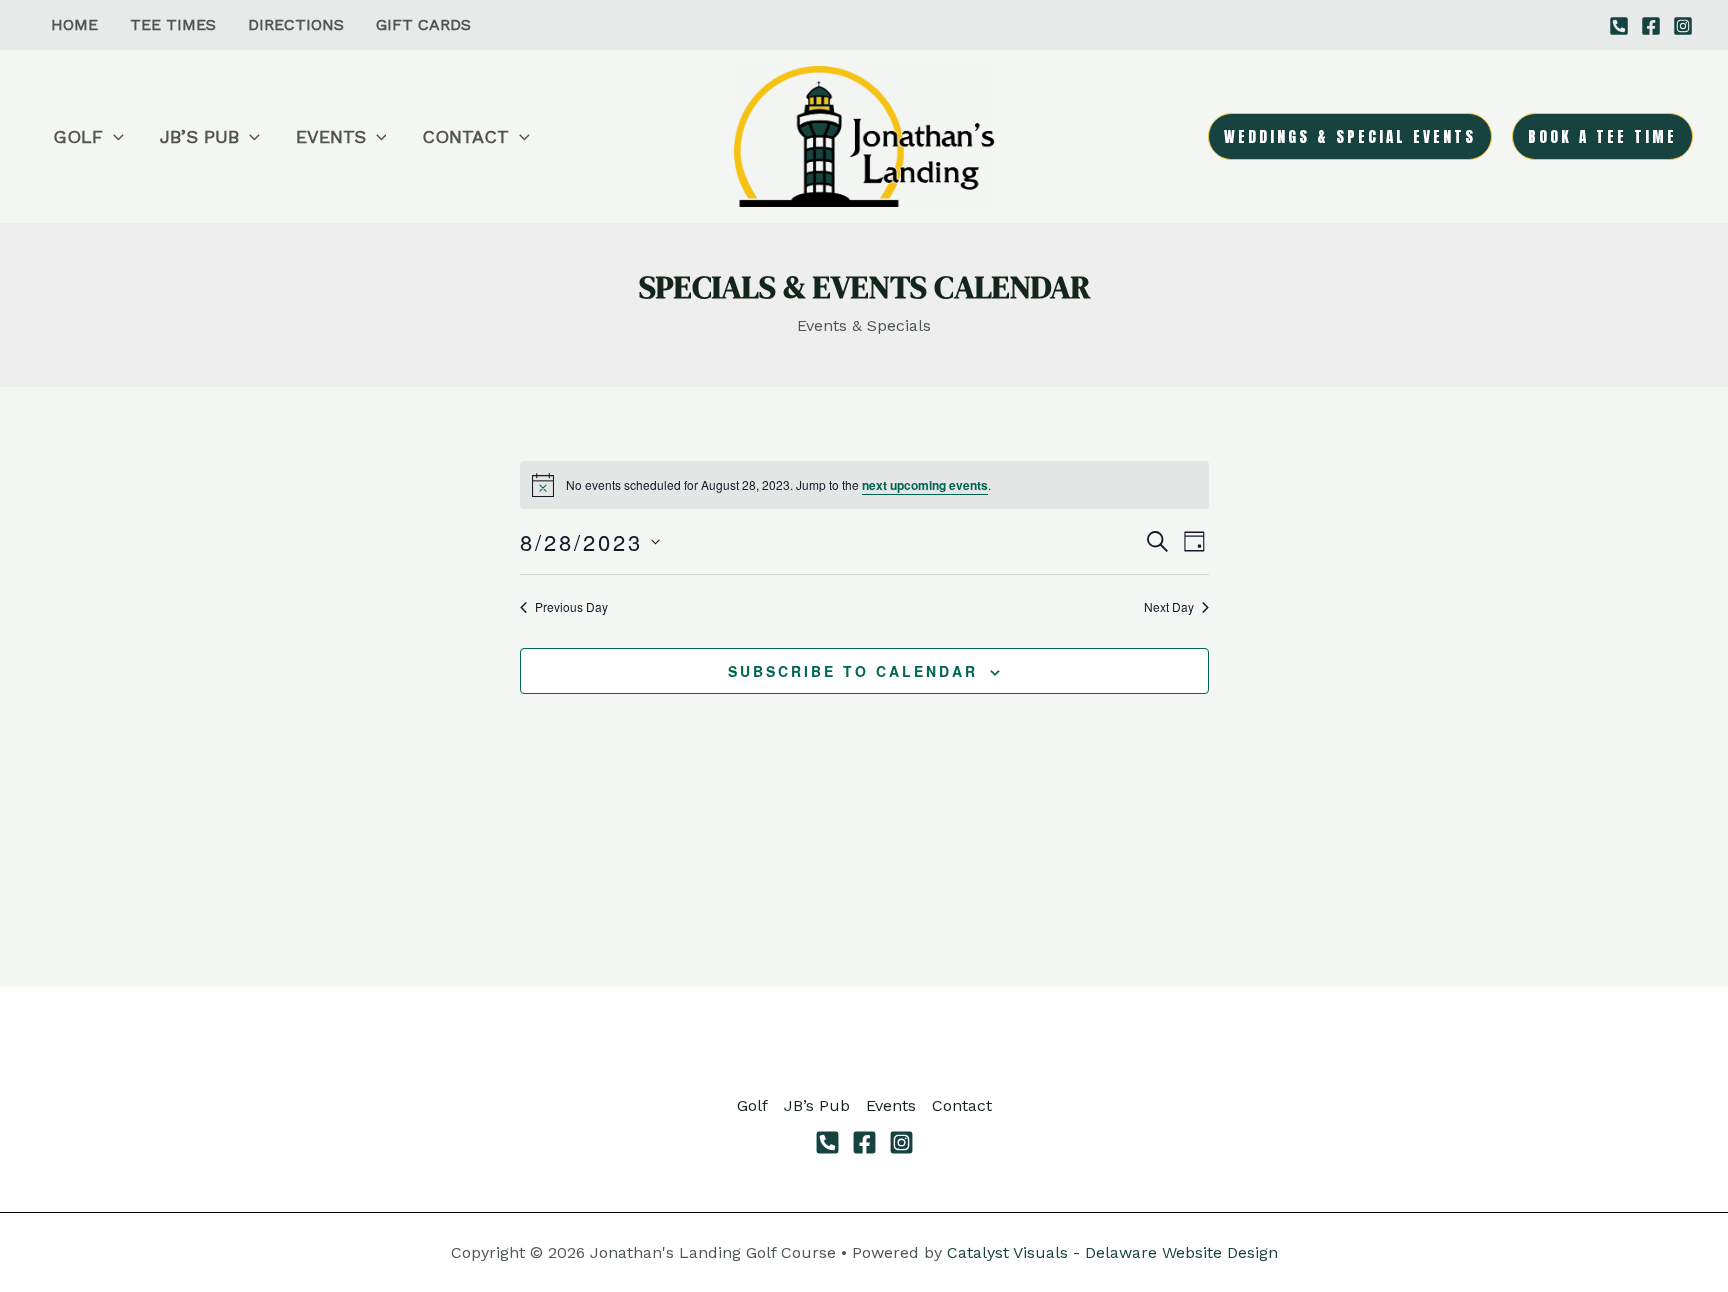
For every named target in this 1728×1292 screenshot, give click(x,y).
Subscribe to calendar (853, 671)
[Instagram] (1683, 26)
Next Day (1169, 607)
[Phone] (827, 1142)
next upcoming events (925, 485)
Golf (752, 1105)
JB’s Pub (817, 1105)
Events (891, 1105)
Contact (962, 1105)
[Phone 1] (1619, 26)
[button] (113, 137)
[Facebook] (1651, 26)
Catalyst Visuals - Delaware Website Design (1112, 1252)
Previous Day (571, 607)
